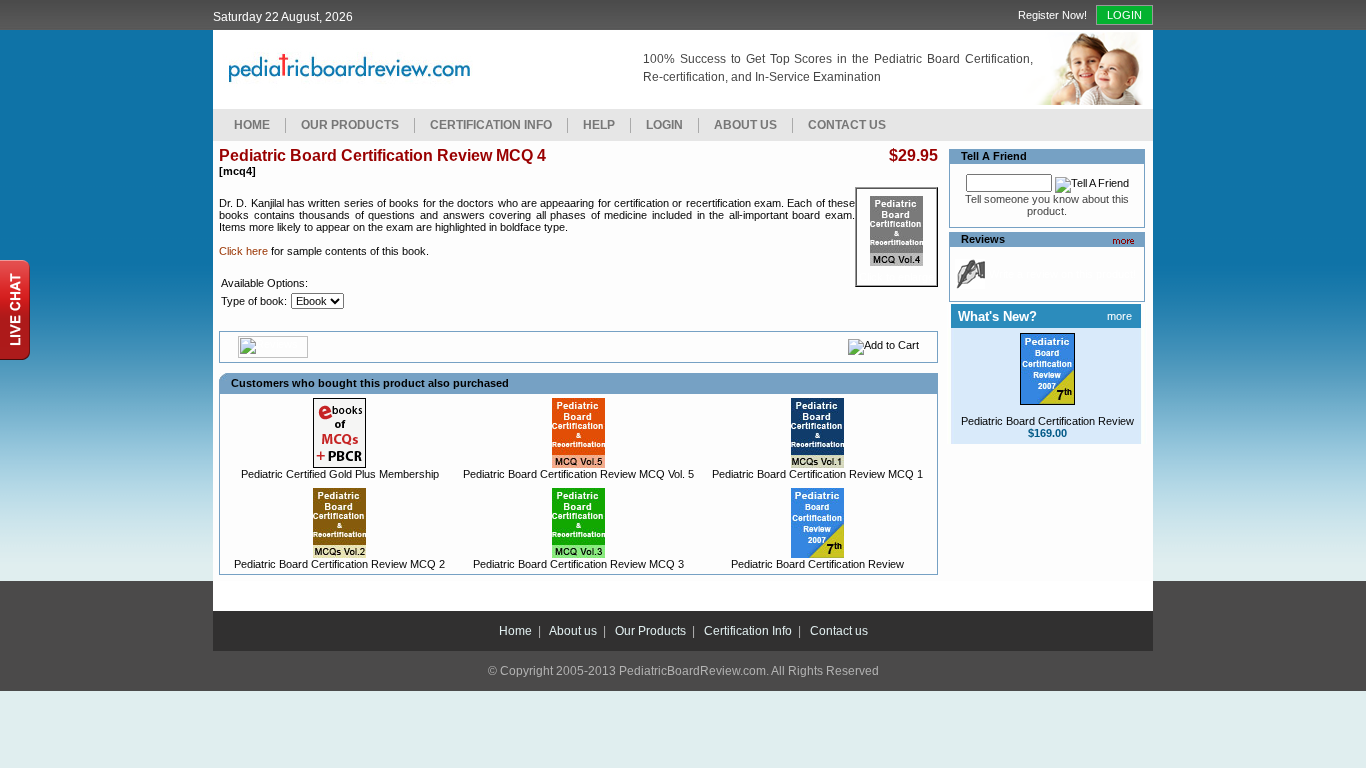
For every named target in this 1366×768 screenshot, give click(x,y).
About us (573, 631)
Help (599, 125)
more (1119, 316)
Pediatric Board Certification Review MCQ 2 (339, 564)
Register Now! (1052, 15)
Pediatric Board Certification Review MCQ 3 (578, 564)
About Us (745, 125)
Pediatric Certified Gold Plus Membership (340, 474)
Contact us (839, 631)
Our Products (350, 125)
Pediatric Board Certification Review (817, 564)
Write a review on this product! (1062, 274)
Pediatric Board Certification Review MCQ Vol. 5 (578, 474)
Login (1124, 15)
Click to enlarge (896, 277)
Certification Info (491, 125)
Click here (243, 251)
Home (252, 125)
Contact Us (847, 125)
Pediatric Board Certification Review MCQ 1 (817, 474)
